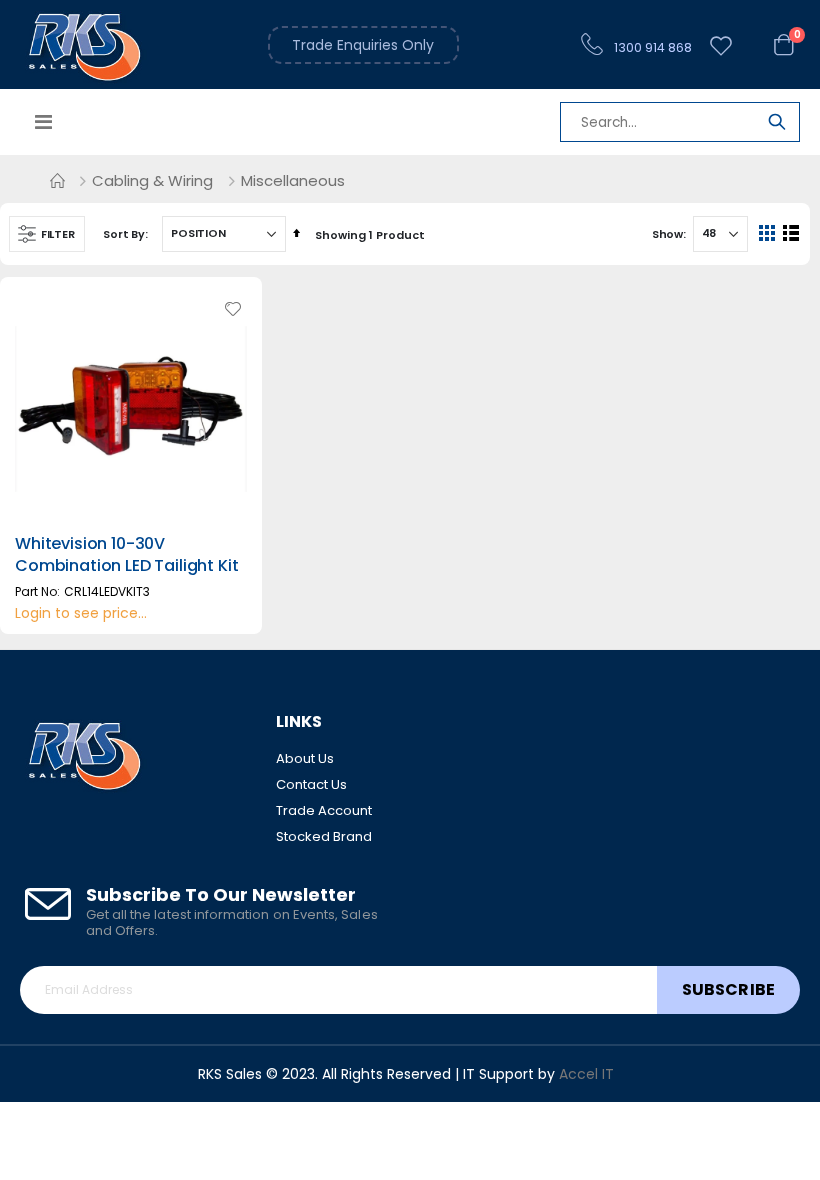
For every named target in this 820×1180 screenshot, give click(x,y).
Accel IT (586, 1074)
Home (57, 181)
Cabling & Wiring (152, 180)
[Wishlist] (721, 46)
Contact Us (311, 784)
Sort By (123, 234)
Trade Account (324, 810)
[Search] (777, 125)
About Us (305, 758)
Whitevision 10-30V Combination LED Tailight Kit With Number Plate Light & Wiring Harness (127, 577)
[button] (233, 309)
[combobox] (680, 123)
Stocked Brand (324, 836)
